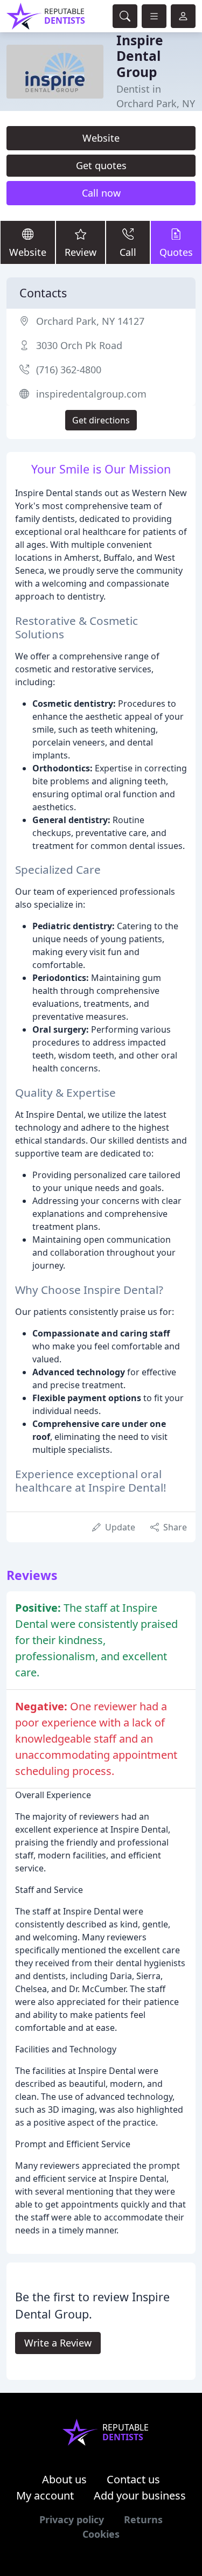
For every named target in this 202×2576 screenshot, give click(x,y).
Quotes (176, 252)
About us (64, 2479)
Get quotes (101, 165)
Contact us (133, 2479)
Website (101, 138)
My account (45, 2495)
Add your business (140, 2495)
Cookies (101, 2534)
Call (128, 252)
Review (81, 252)
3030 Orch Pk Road (79, 345)
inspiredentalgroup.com (91, 394)
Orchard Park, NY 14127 (90, 321)
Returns (143, 2519)
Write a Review (58, 2343)
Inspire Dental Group (140, 56)
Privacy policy (72, 2519)
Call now (101, 193)
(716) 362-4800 (69, 370)
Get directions (101, 420)
